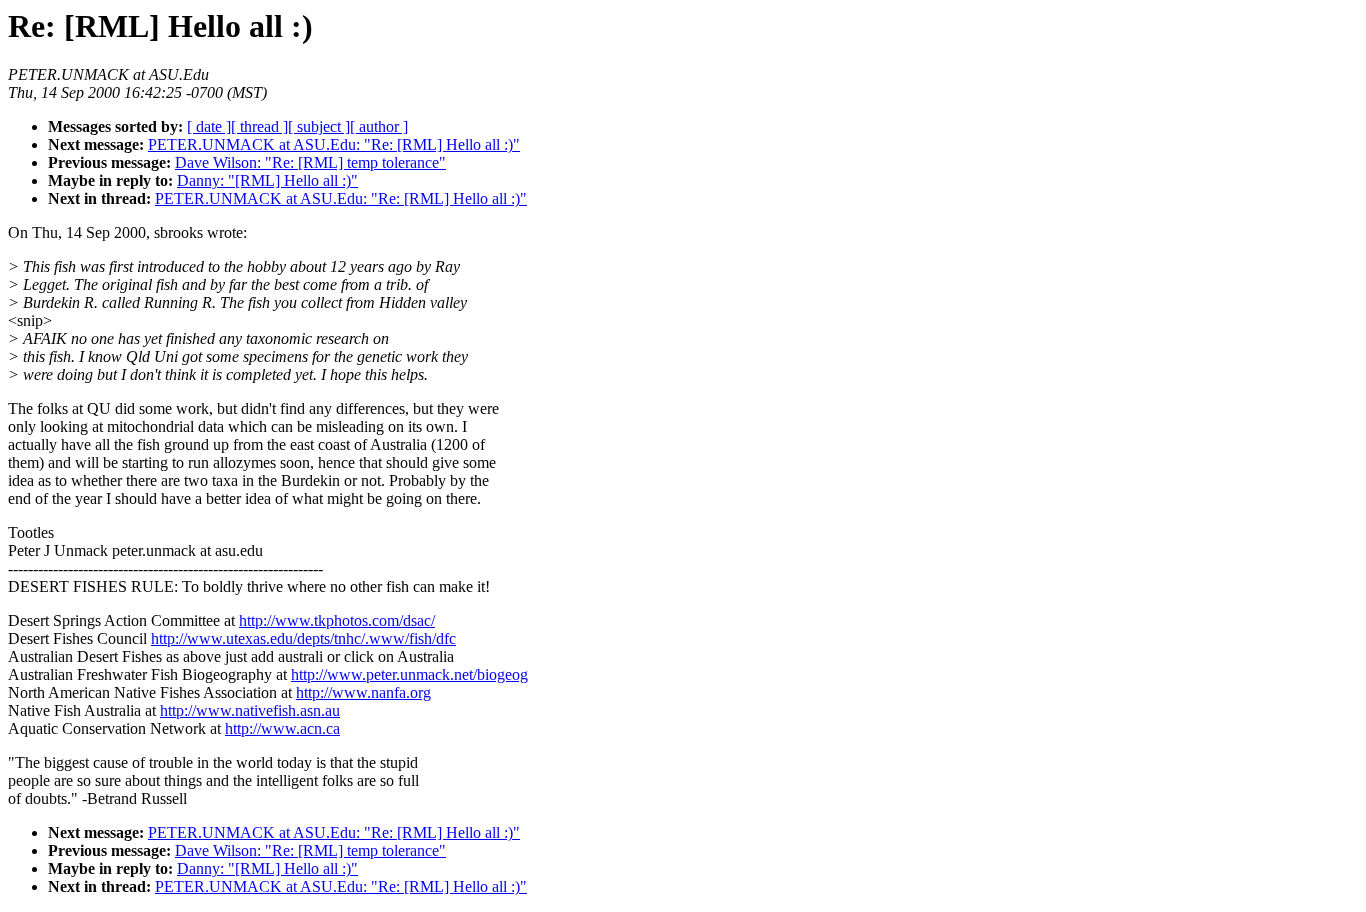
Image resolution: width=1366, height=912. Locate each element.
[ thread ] (259, 126)
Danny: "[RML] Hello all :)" (267, 180)
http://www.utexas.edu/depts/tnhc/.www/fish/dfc (303, 638)
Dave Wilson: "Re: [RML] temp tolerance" (310, 162)
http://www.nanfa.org (363, 692)
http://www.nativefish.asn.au (250, 710)
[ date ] (209, 126)
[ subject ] (319, 126)
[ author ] (379, 126)
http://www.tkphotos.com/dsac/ (337, 620)
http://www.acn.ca (282, 728)
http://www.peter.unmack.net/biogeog (409, 674)
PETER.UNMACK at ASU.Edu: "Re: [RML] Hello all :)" (334, 144)
